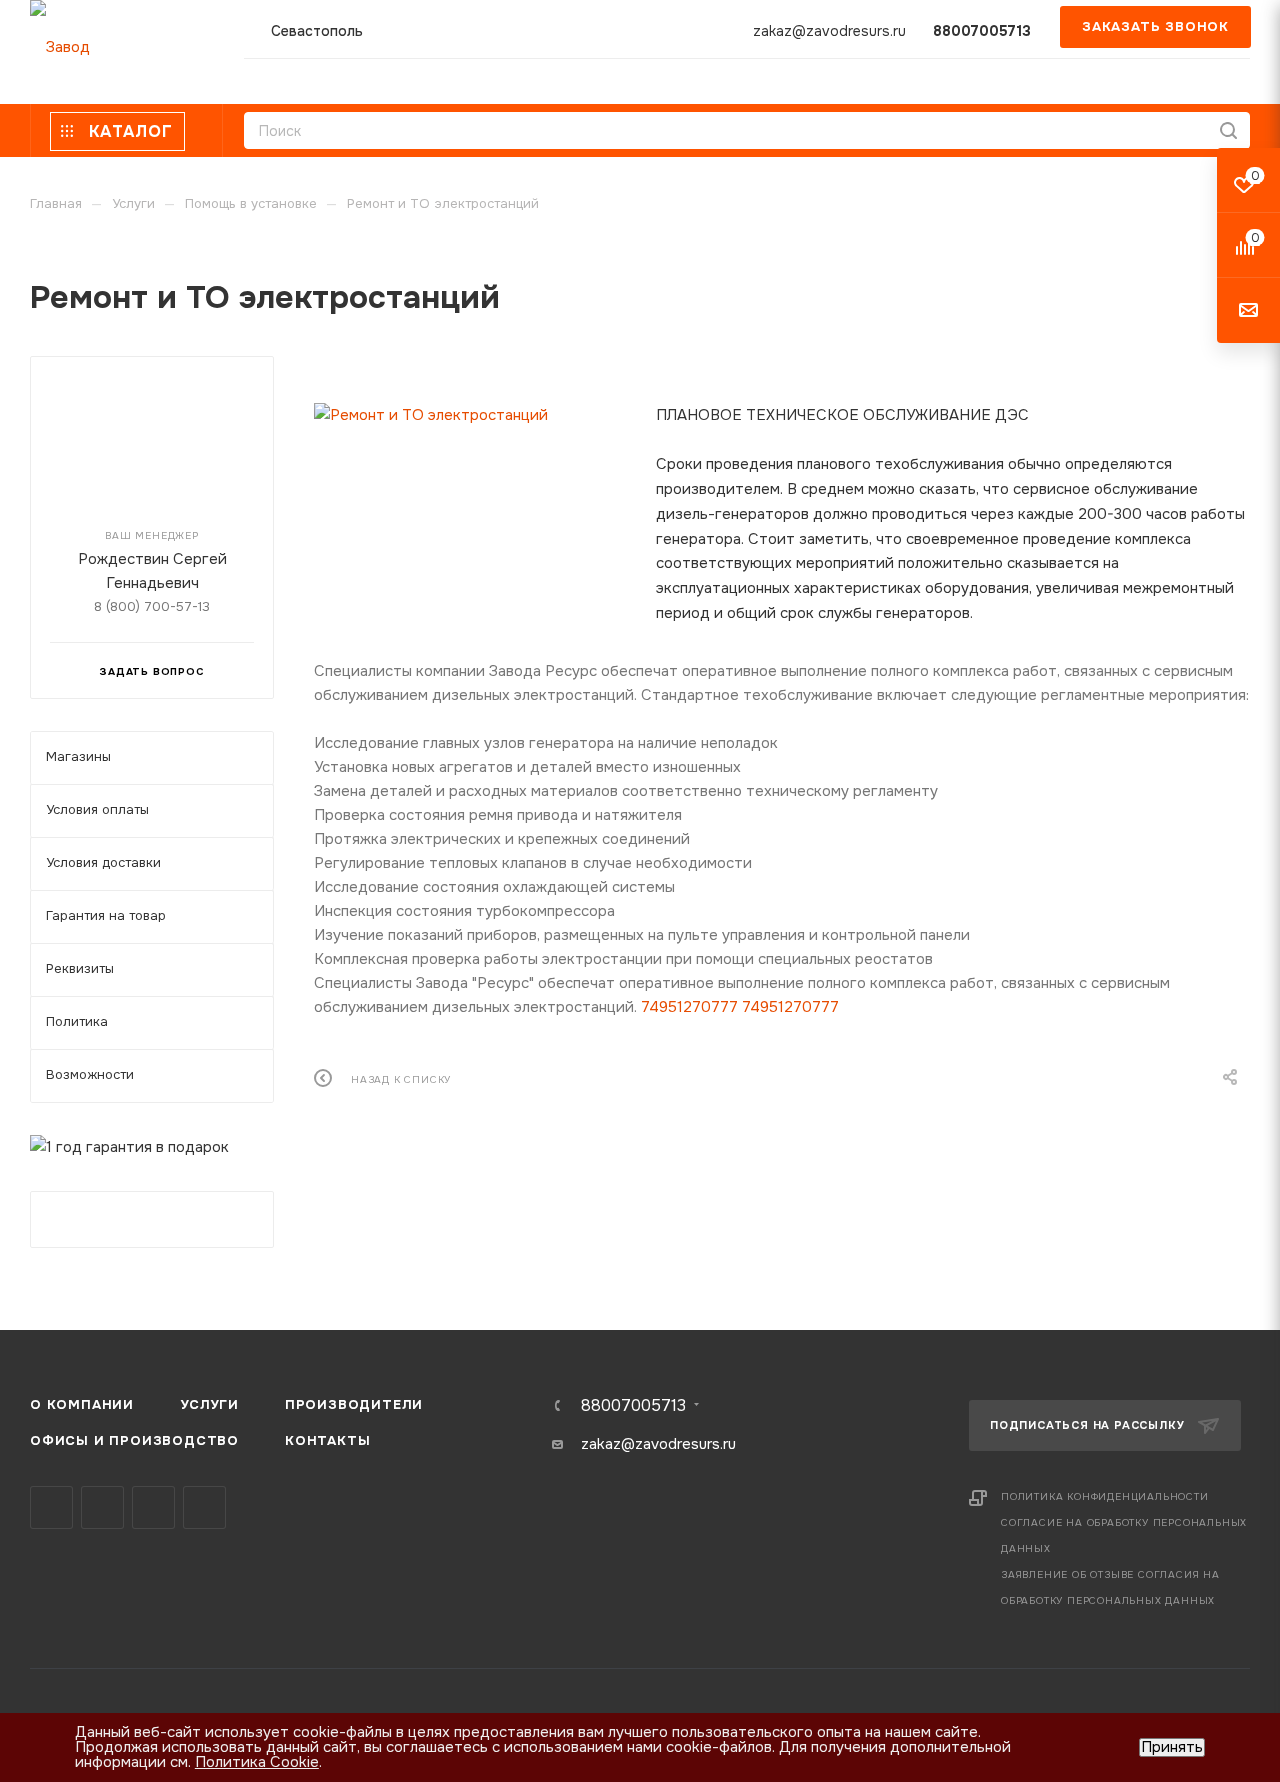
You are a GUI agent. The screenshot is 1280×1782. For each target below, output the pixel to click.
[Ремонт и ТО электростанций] (470, 415)
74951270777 (689, 1007)
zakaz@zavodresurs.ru (829, 31)
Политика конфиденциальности (1105, 1496)
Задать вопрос (151, 671)
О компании (82, 1404)
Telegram (102, 1507)
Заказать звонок (1155, 26)
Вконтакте (51, 1507)
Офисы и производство (134, 1440)
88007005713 (982, 31)
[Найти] (1228, 130)
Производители (354, 1404)
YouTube (153, 1507)
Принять (1172, 1747)
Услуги (209, 1404)
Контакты (327, 1440)
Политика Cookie (257, 1762)
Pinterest (204, 1507)
